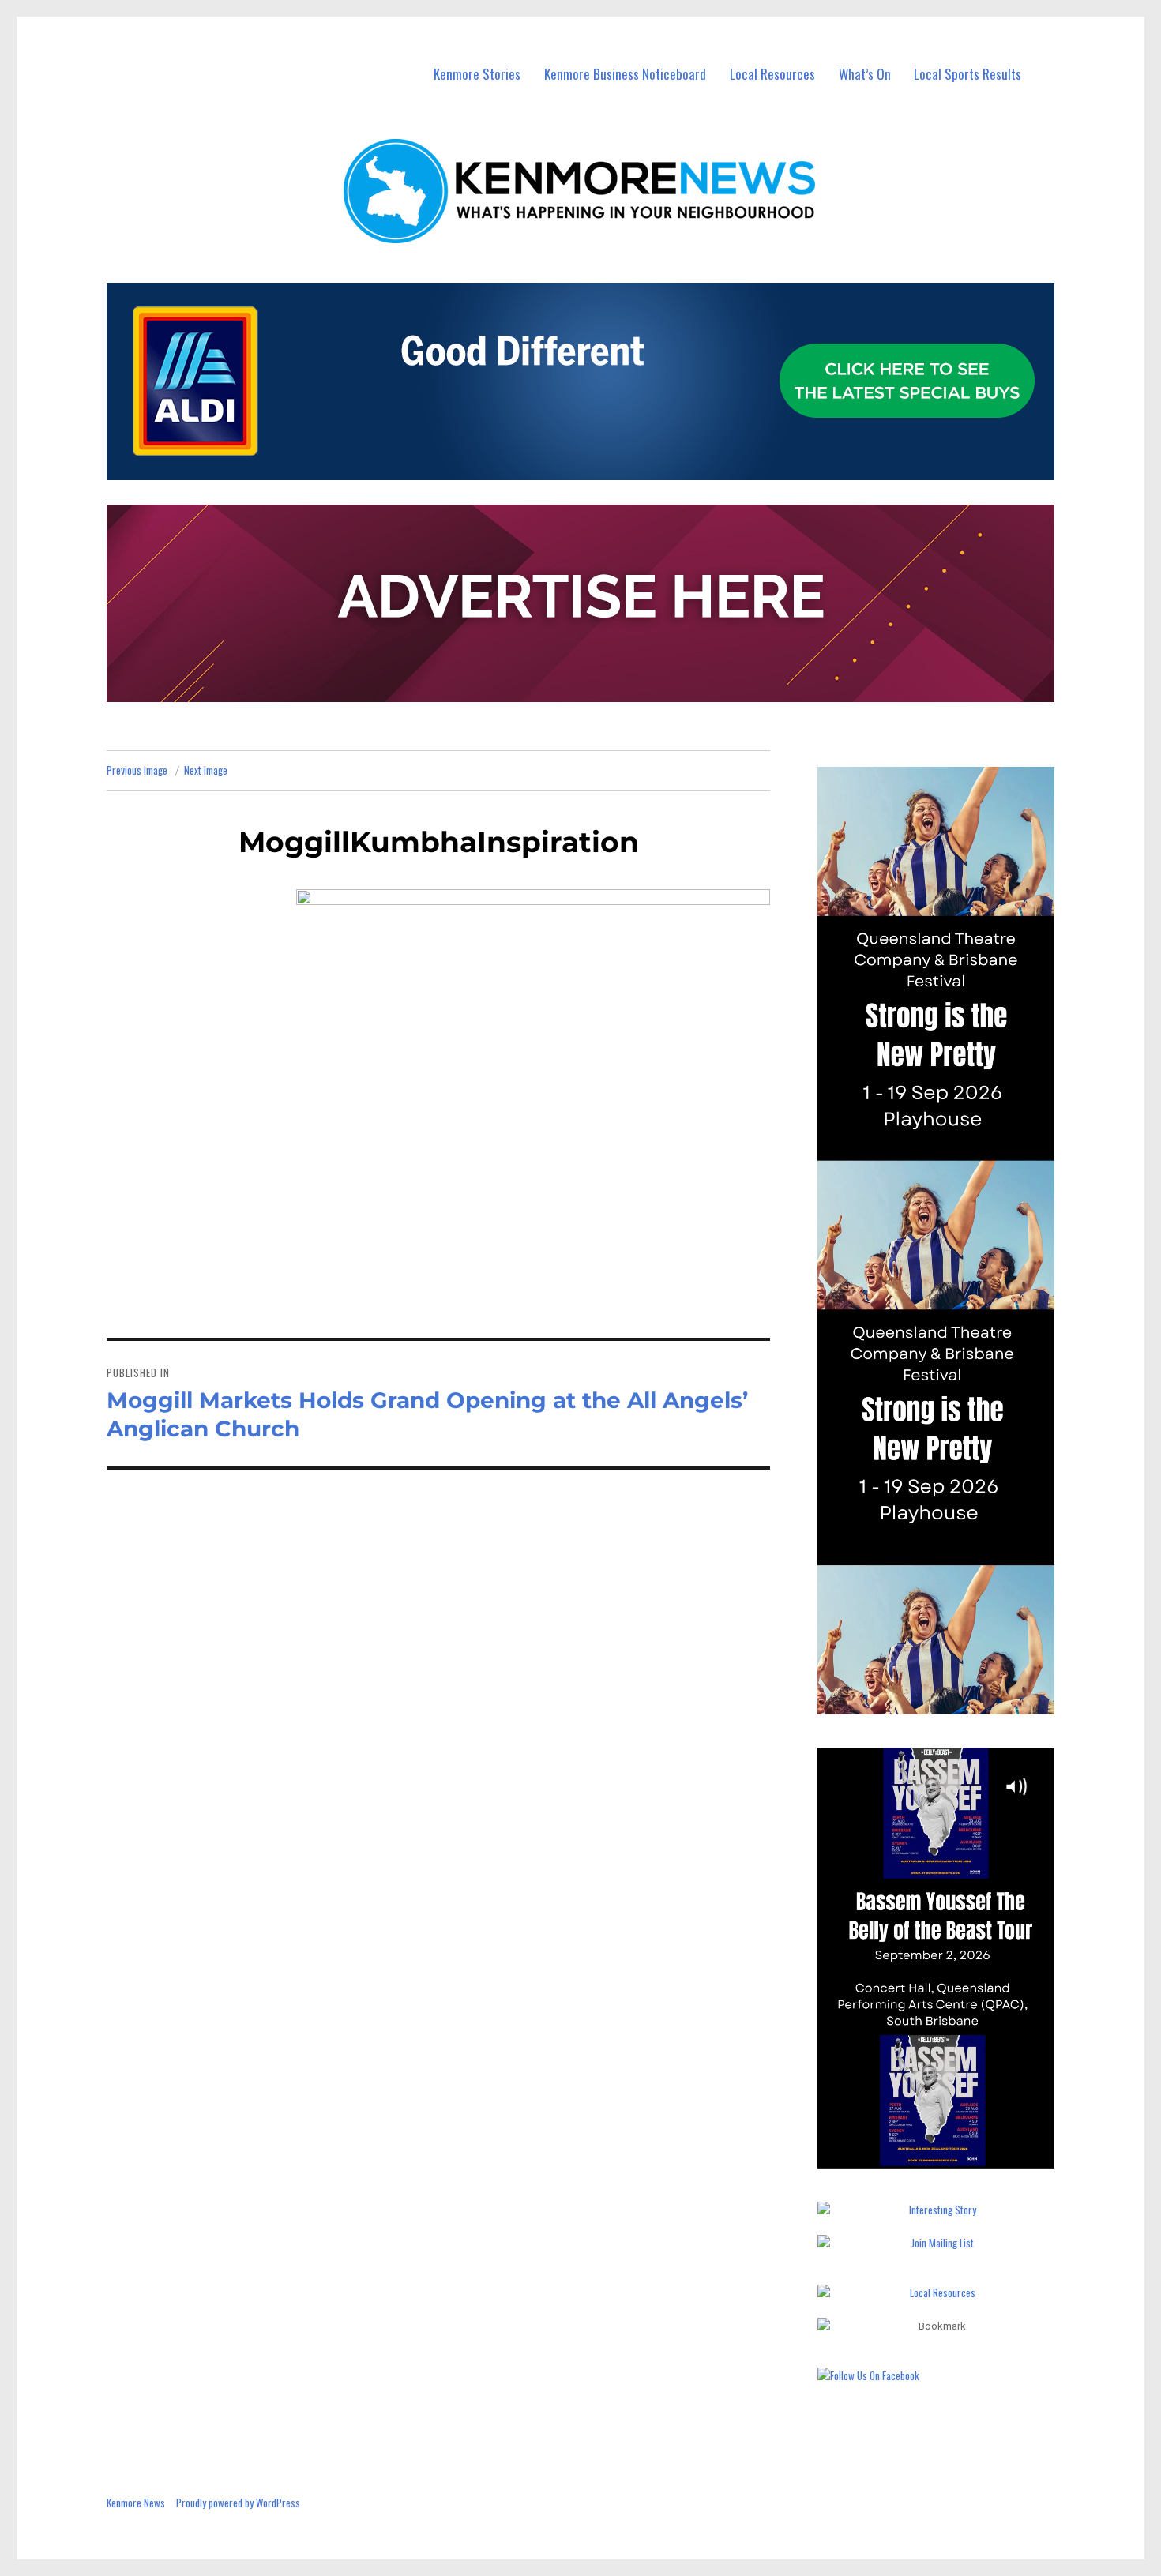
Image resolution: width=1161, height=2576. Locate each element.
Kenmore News (136, 2503)
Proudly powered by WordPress (238, 2503)
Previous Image (137, 770)
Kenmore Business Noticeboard (625, 74)
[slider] (951, 2155)
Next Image (206, 770)
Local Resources (772, 74)
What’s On (865, 74)
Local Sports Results (967, 74)
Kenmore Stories (477, 74)
